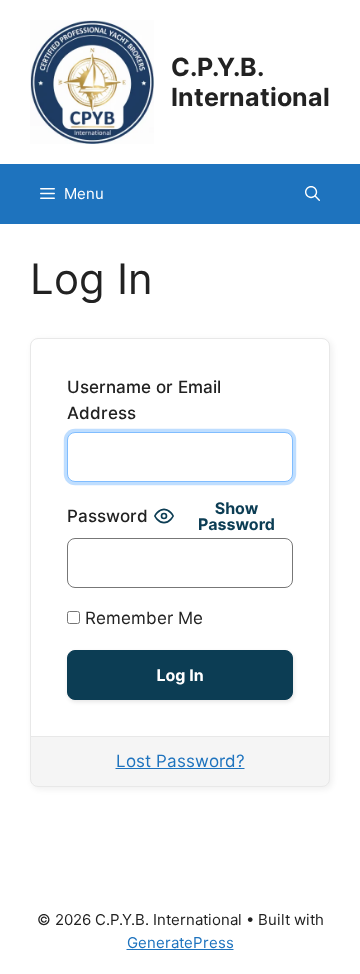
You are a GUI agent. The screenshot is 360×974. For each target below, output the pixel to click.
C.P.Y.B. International (250, 82)
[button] (312, 194)
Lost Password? (180, 761)
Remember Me (141, 618)
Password (107, 516)
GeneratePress (180, 942)
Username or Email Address (144, 400)
